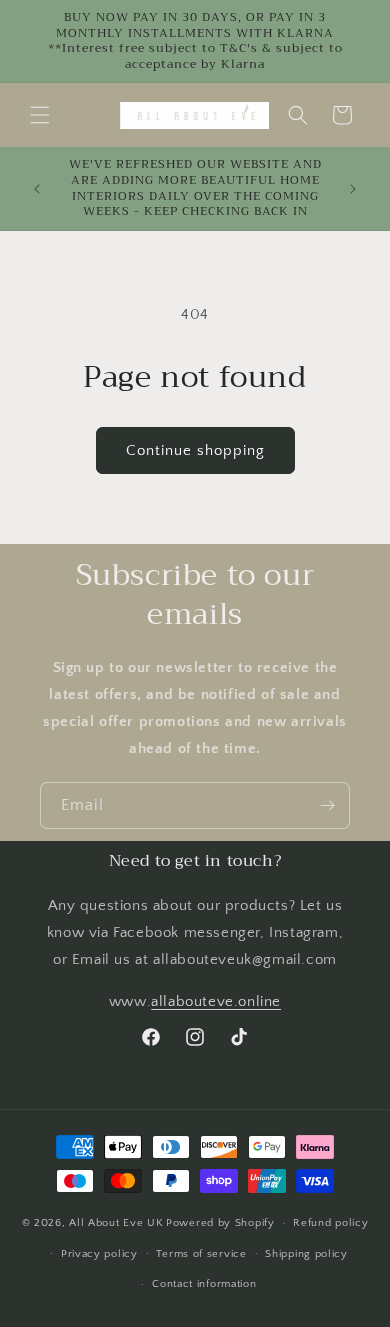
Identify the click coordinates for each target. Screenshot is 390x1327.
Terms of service (201, 1254)
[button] (40, 115)
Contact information (204, 1284)
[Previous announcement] (37, 189)
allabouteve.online (216, 1001)
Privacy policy (99, 1254)
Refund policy (330, 1223)
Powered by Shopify (220, 1223)
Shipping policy (306, 1254)
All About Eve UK (116, 1223)
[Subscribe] (327, 805)
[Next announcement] (353, 189)
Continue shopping (195, 450)
